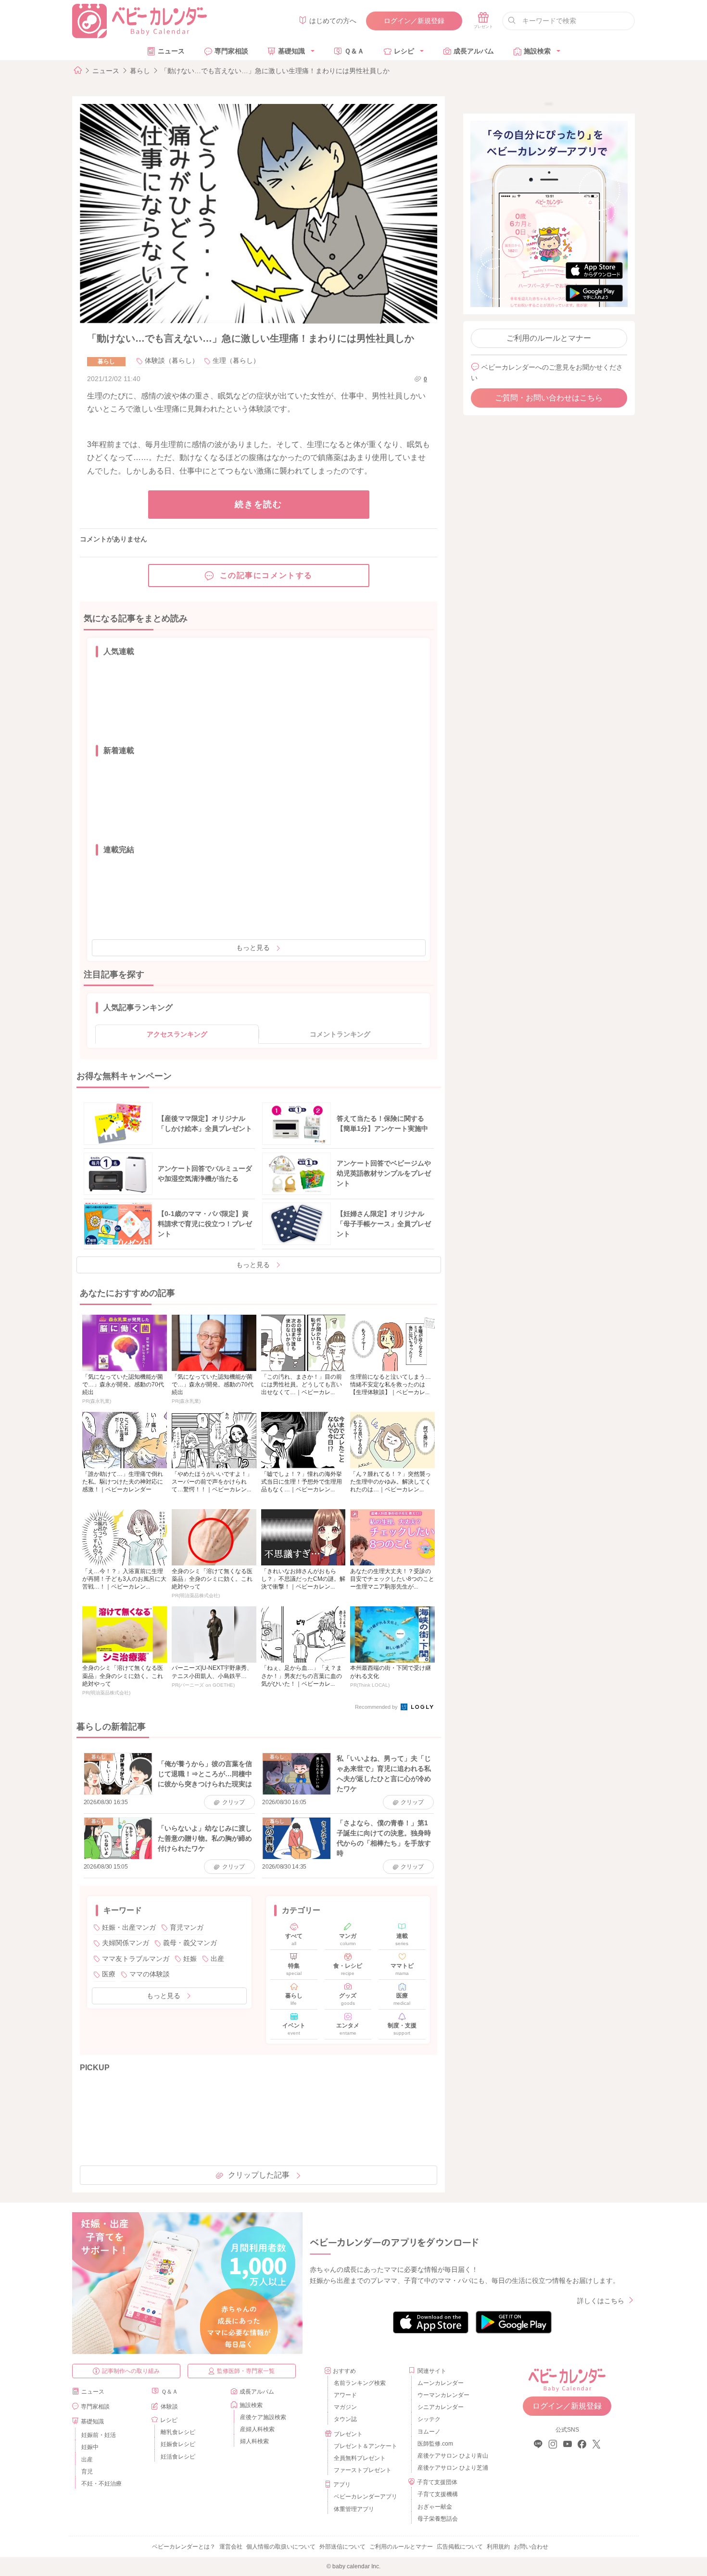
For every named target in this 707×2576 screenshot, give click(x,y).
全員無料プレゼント (360, 2458)
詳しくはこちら (601, 2301)
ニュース (171, 51)
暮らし (140, 71)
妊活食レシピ (178, 2457)
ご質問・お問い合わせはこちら (549, 398)
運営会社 (231, 2547)
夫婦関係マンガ (126, 1943)
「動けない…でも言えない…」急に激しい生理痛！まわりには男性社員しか (275, 71)
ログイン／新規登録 (414, 21)
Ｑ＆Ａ (354, 51)
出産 (217, 1959)
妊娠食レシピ (178, 2444)
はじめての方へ (333, 21)
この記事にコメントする (266, 575)
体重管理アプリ (354, 2509)
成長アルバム (474, 51)
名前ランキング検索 (360, 2383)
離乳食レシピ (178, 2432)
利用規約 (498, 2547)
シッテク (429, 2419)
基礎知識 (291, 51)
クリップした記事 (259, 2175)
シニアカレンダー (441, 2407)
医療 (109, 1974)
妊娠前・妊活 (99, 2435)
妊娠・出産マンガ (129, 1927)
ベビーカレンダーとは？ (184, 2547)
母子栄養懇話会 (438, 2519)
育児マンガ (187, 1927)
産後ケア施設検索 (263, 2417)
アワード (345, 2395)
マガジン (345, 2407)
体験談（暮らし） (172, 360)
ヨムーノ (429, 2432)
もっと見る (253, 948)
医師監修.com (435, 2444)
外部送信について (342, 2547)
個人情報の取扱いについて (281, 2547)
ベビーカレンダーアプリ (366, 2497)
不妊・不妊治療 (101, 2484)
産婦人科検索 (257, 2429)
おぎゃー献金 (435, 2507)
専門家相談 (231, 51)
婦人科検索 (254, 2441)
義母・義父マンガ (190, 1943)
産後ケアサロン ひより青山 (451, 2456)
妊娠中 (90, 2447)
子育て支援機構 (438, 2494)
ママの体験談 (150, 1974)
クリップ (234, 1802)
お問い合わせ (531, 2547)
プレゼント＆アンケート (366, 2446)
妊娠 (190, 1959)
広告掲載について (460, 2547)
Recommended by (377, 1707)
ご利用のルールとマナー (549, 338)
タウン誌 (345, 2419)
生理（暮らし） (236, 360)
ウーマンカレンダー (443, 2395)
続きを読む (259, 504)
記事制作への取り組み (131, 2371)
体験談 (169, 2407)
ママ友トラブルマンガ (136, 1959)
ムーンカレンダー (441, 2383)
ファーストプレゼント (363, 2470)
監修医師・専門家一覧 (246, 2371)
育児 (87, 2472)
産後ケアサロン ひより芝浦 (451, 2468)
